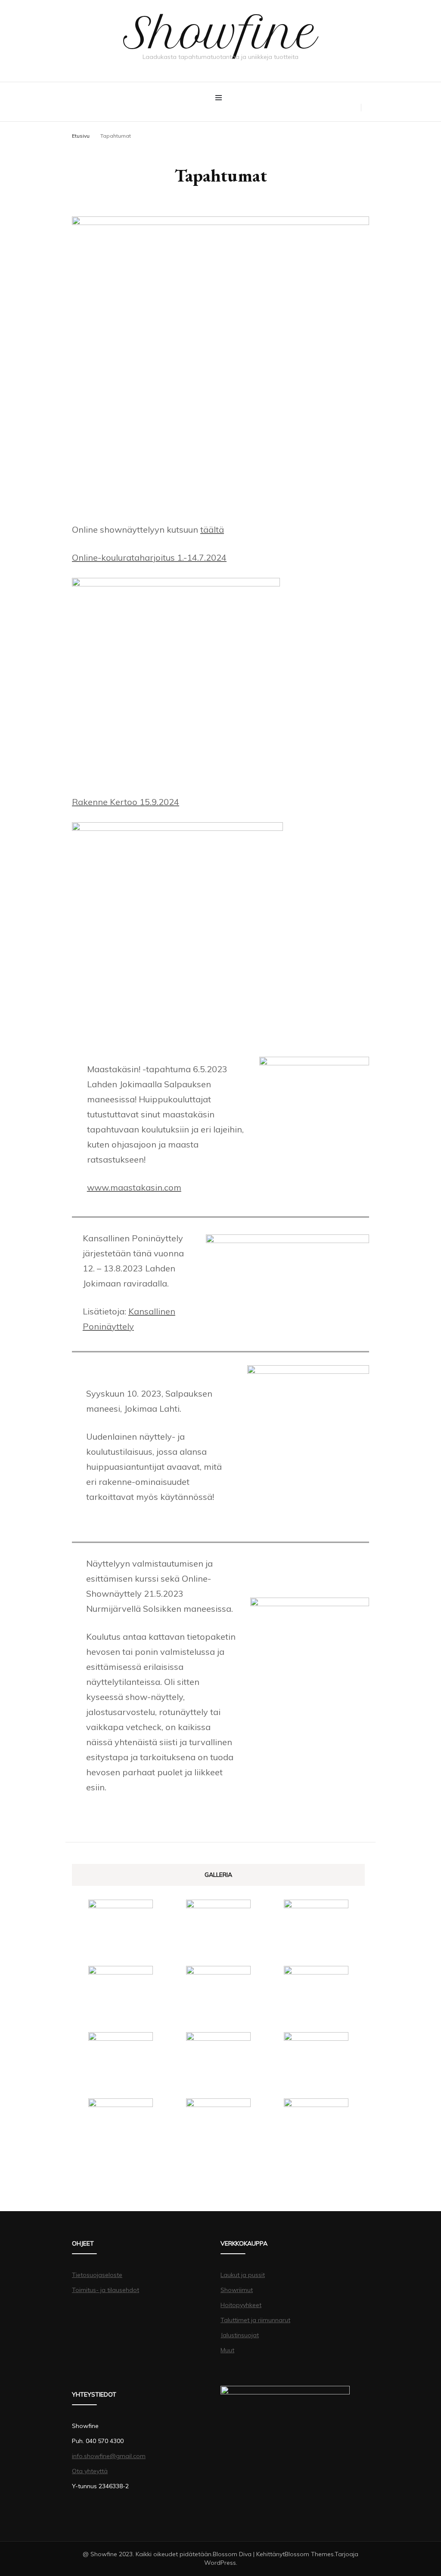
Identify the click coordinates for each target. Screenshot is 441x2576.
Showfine (220, 33)
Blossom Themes (309, 2554)
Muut (227, 2350)
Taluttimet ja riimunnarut (255, 2320)
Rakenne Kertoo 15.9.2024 (126, 802)
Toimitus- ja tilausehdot (106, 2290)
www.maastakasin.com (134, 1187)
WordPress (220, 2563)
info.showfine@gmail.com (109, 2456)
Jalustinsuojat (240, 2335)
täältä (212, 529)
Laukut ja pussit (243, 2275)
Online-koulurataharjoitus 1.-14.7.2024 (149, 557)
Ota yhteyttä (90, 2471)
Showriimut (237, 2290)
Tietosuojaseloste (97, 2275)
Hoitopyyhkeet (241, 2305)
